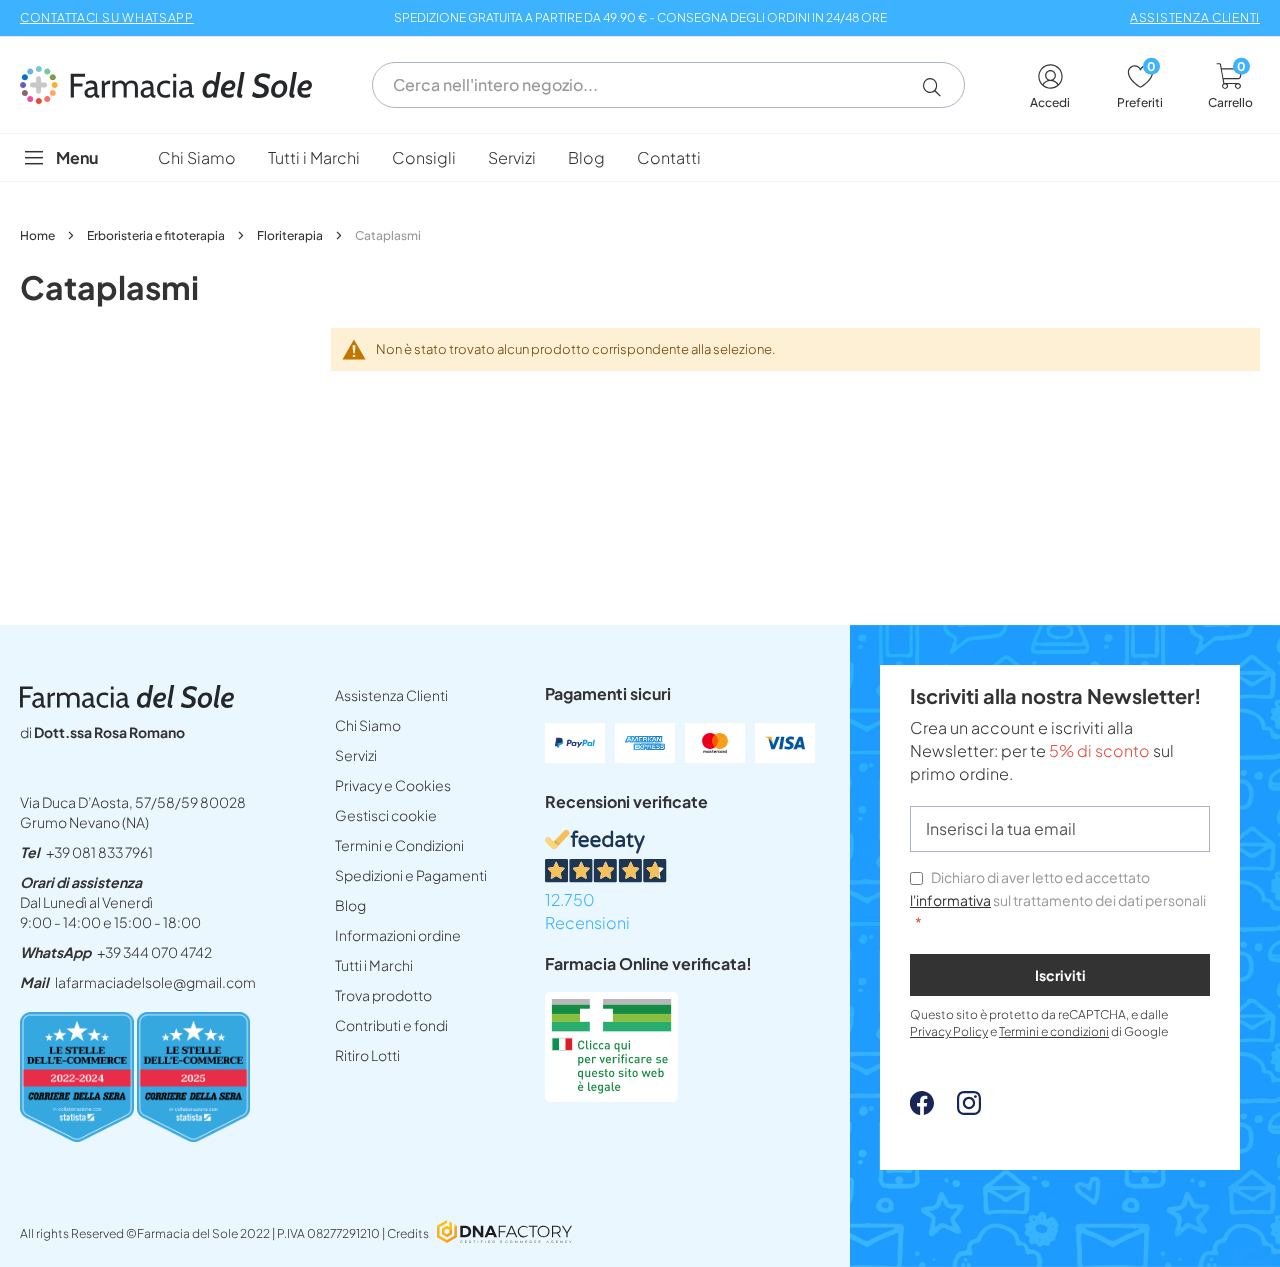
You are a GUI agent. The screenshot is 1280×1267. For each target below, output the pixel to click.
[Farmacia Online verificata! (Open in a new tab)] (611, 1095)
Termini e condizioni (1054, 1031)
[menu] (640, 157)
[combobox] (668, 85)
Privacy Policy (949, 1031)
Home (38, 235)
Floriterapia (291, 235)
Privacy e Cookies (393, 785)
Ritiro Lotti (367, 1055)
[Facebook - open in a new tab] (922, 1108)
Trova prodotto (383, 995)
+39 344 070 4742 (154, 952)
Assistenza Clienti (391, 695)
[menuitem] (197, 157)
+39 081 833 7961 (99, 852)
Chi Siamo (368, 725)
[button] (939, 87)
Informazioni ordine (398, 935)
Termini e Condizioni (399, 845)
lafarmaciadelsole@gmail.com (155, 982)
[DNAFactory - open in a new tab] (504, 1233)
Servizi (356, 755)
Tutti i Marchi (374, 965)
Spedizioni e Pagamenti (411, 875)
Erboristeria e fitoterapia (157, 235)
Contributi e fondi (391, 1025)
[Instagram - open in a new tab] (959, 1108)
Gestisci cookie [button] (386, 815)
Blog (350, 905)
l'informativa (950, 900)
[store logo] (176, 85)
